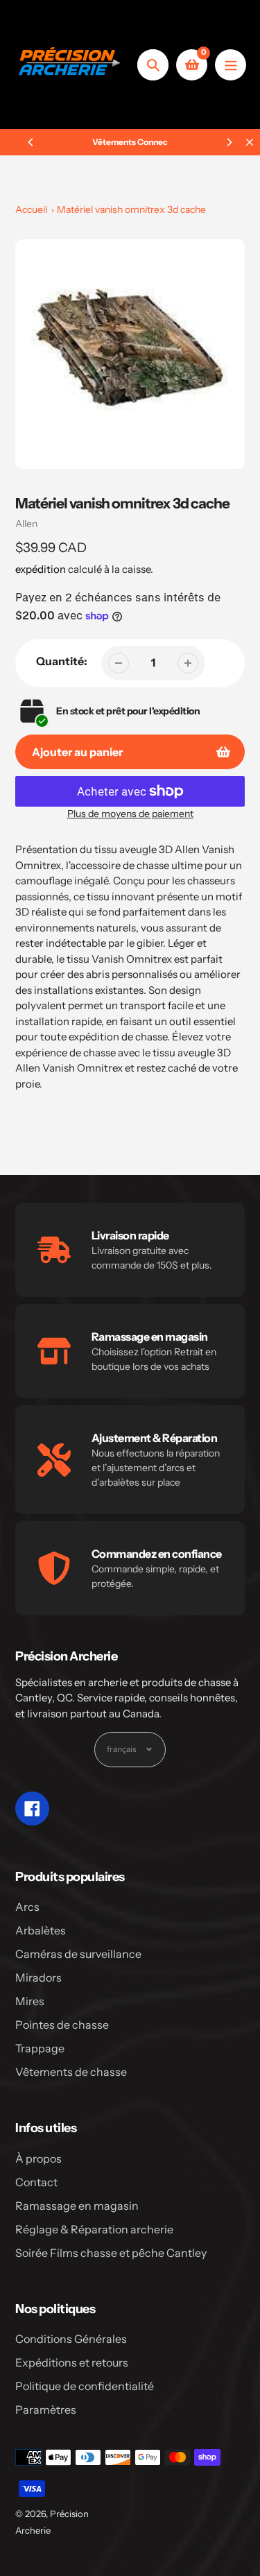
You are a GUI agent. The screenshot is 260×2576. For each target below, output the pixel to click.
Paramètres (46, 2410)
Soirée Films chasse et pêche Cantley (111, 2253)
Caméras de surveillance (78, 1954)
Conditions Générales (71, 2339)
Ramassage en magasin (77, 2206)
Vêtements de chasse (71, 2072)
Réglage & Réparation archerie (94, 2229)
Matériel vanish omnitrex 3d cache (131, 209)
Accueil (31, 209)
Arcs (27, 1907)
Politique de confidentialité (85, 2386)
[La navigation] (231, 65)
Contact (36, 2182)
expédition (42, 569)
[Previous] (31, 142)
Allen (26, 524)
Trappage (40, 2048)
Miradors (38, 1977)
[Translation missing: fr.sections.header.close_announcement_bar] (250, 142)
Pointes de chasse (62, 2025)
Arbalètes (41, 1930)
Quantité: (62, 661)
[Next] (229, 142)
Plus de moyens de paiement (130, 814)
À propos (38, 2158)
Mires (30, 2001)
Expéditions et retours (72, 2362)
